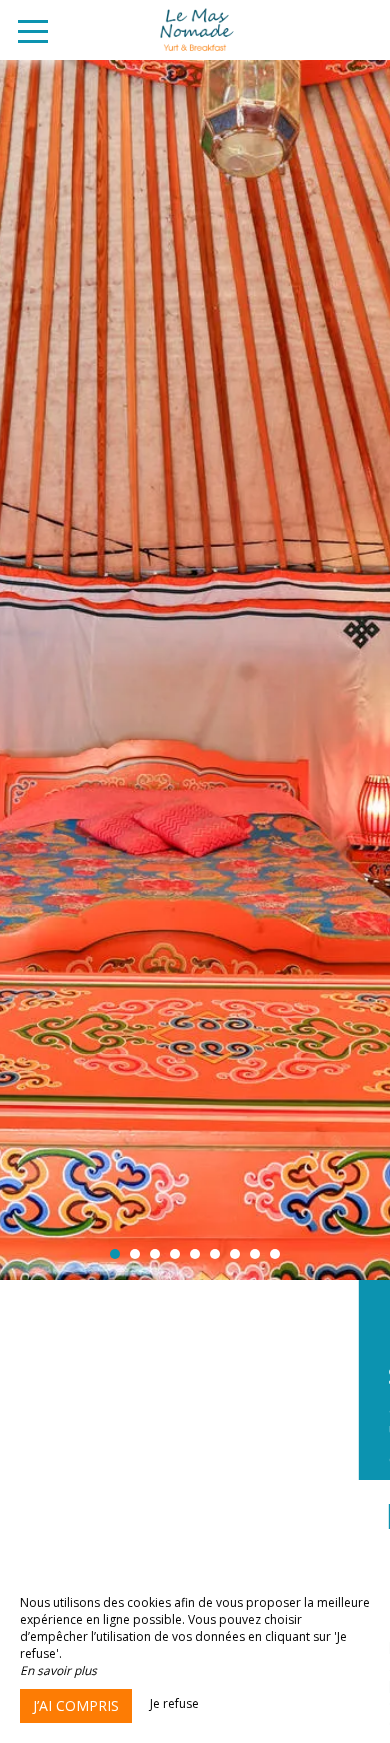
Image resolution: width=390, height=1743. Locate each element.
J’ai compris (76, 1705)
